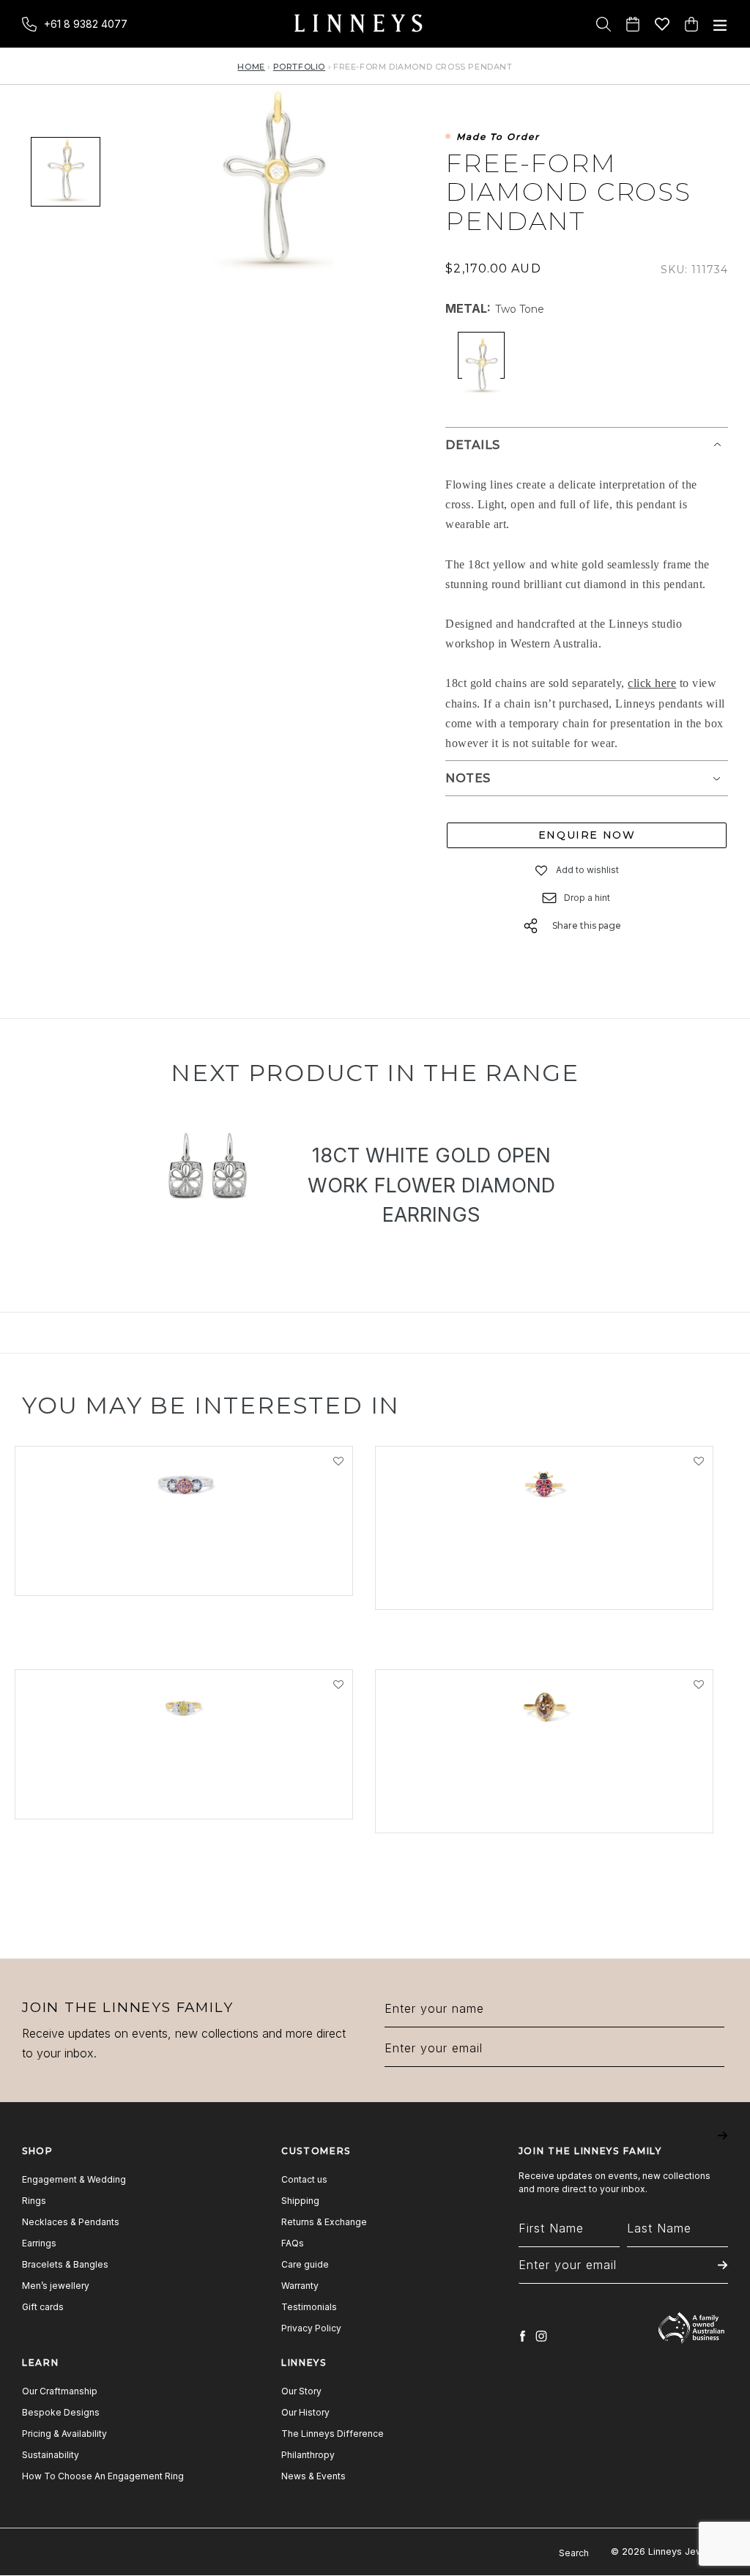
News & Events (313, 2476)
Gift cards (43, 2307)
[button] (542, 870)
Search (574, 2553)
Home (251, 67)
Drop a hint (587, 898)
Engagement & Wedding (74, 2179)
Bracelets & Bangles (65, 2264)
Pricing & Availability (64, 2434)
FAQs (293, 2243)
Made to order (498, 137)
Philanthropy (308, 2455)
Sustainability (51, 2455)
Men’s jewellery (56, 2286)
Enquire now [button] (587, 835)
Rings (34, 2201)
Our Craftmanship (60, 2391)
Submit (723, 2146)
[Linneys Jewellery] (358, 24)
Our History (305, 2412)
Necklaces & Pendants (71, 2222)
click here (652, 683)
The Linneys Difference (333, 2434)
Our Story (301, 2391)
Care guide (305, 2264)
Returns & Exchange (324, 2222)
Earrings (39, 2243)
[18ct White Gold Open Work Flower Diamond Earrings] (206, 1167)
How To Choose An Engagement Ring (103, 2476)
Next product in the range (375, 1073)
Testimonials (309, 2307)
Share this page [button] (587, 925)
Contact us (304, 2179)
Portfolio (299, 67)
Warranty (300, 2286)
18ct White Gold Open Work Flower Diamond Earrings (431, 1185)
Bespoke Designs (61, 2412)
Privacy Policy (311, 2328)
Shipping (300, 2201)
